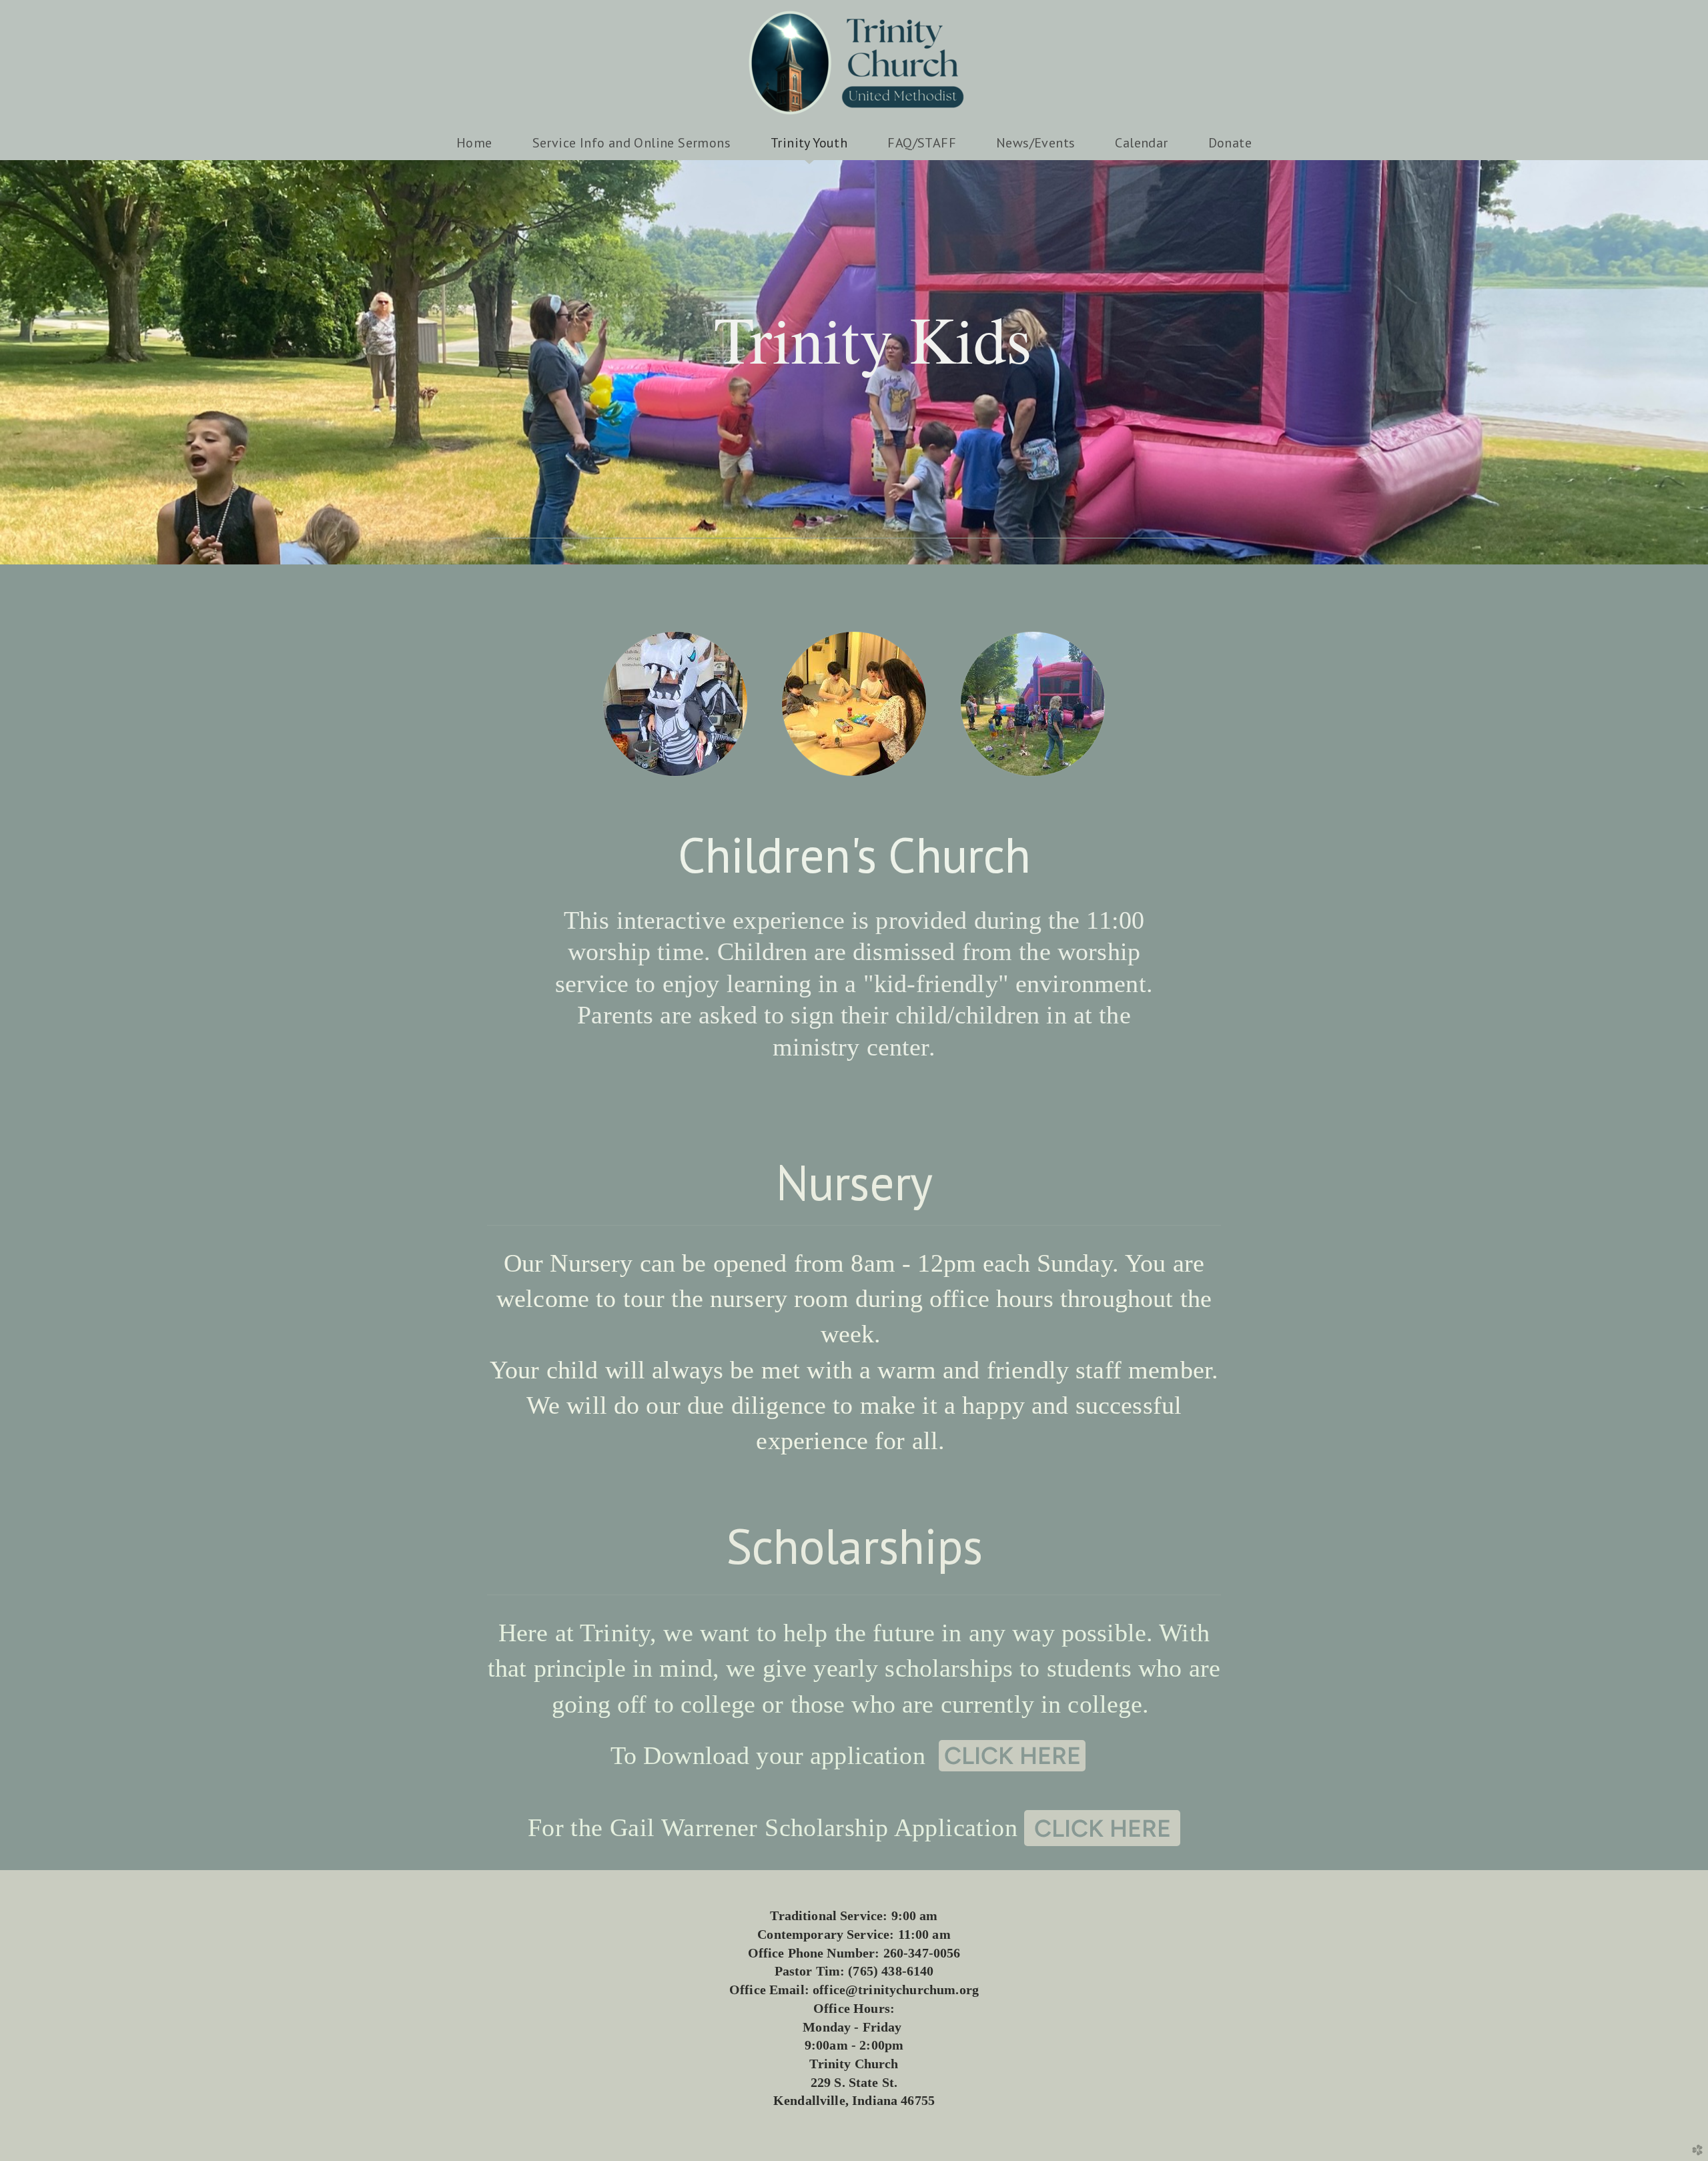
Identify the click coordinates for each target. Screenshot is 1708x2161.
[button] (1012, 1756)
